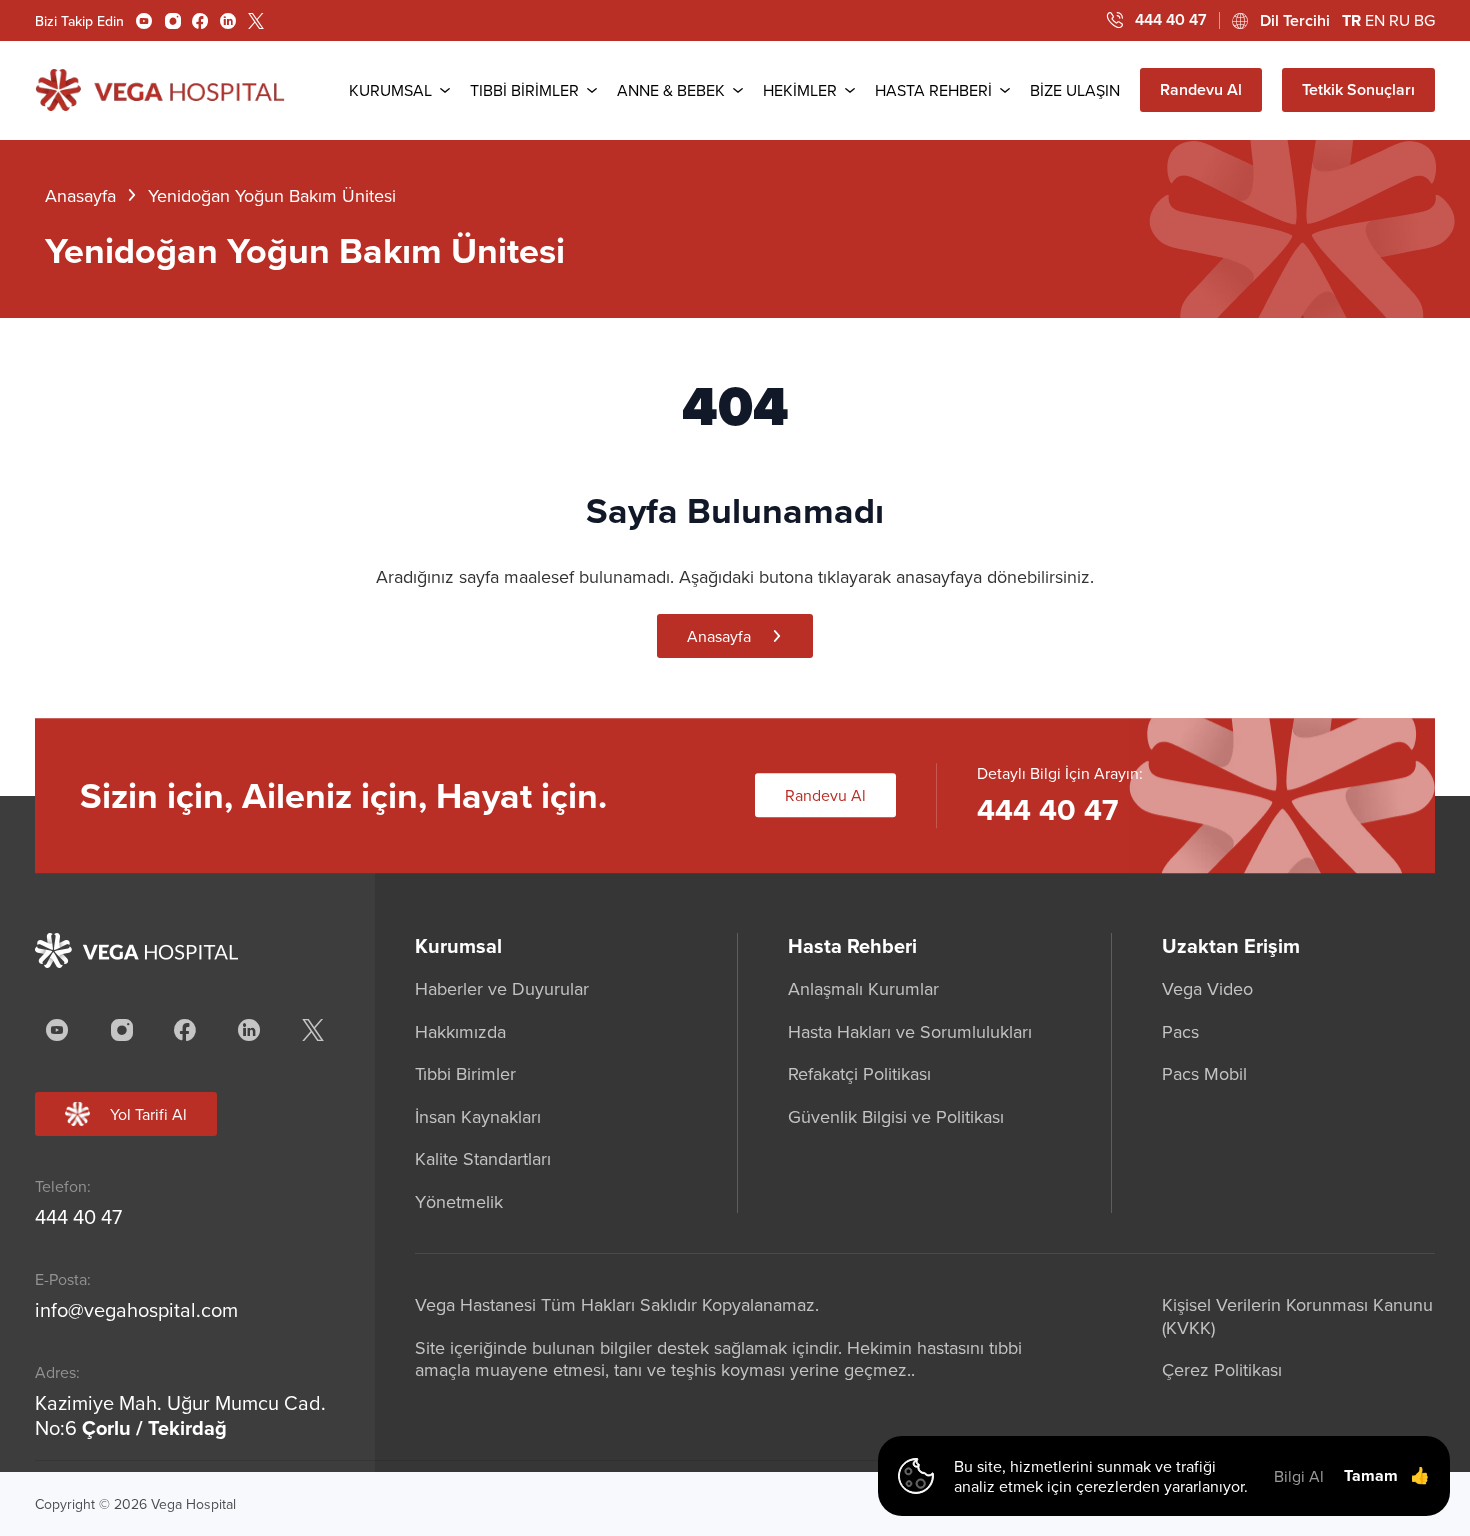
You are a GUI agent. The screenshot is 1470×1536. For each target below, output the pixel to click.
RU (1399, 20)
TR (1351, 20)
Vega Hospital (193, 1504)
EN (1375, 20)
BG (1424, 20)
